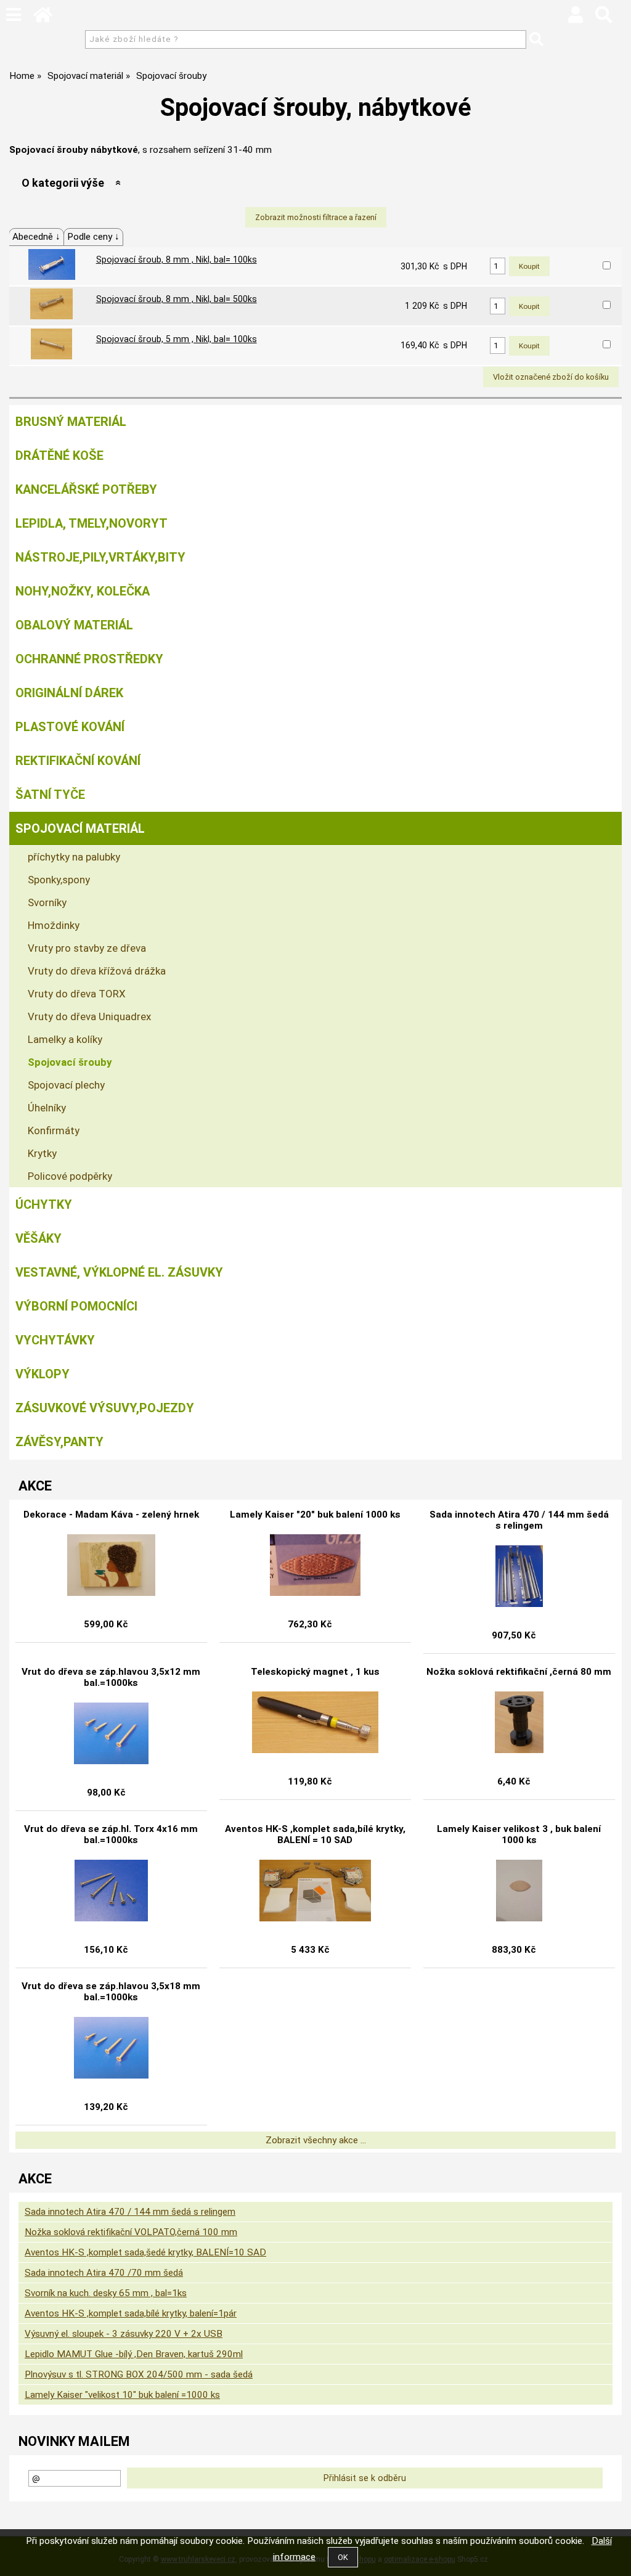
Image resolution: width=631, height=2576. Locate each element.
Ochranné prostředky (89, 659)
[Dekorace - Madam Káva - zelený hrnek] (112, 1565)
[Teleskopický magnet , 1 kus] (315, 1722)
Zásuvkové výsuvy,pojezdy (105, 1408)
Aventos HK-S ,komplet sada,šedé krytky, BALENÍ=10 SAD (145, 2252)
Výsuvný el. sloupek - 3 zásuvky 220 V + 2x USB (124, 2334)
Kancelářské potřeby (86, 489)
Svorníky (47, 902)
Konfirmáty (54, 1131)
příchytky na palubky (74, 857)
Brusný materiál (71, 422)
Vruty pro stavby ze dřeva (87, 948)
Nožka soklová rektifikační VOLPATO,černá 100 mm (131, 2232)
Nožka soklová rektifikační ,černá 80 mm (519, 1672)
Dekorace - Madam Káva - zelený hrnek (111, 1515)
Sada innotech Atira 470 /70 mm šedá (104, 2273)
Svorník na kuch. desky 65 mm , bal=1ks (106, 2293)
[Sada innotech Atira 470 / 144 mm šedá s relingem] (519, 1576)
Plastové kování (70, 727)
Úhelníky (47, 1108)
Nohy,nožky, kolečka (83, 591)
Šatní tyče (50, 795)
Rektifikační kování (78, 761)
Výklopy (43, 1374)
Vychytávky (55, 1340)
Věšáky (39, 1238)
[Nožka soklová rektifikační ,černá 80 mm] (519, 1722)
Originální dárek (69, 693)
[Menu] (14, 15)
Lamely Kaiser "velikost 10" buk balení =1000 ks (122, 2395)
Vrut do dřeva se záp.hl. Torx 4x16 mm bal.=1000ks (111, 1834)
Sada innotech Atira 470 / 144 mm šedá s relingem (519, 1520)
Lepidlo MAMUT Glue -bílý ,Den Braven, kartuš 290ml (134, 2354)
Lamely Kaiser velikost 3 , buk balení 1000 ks (519, 1834)
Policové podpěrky (70, 1176)
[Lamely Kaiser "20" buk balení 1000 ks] (315, 1565)
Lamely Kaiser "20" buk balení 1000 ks (315, 1515)
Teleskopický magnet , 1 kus (315, 1672)
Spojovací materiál (80, 828)
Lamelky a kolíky (65, 1039)
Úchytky (44, 1204)
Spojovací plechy (66, 1085)
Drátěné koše (59, 456)
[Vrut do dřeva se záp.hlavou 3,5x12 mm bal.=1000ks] (112, 1733)
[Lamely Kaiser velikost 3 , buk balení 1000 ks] (519, 1891)
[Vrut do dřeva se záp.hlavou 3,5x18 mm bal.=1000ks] (112, 2048)
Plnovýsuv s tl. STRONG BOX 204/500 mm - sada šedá (139, 2374)
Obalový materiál (74, 625)
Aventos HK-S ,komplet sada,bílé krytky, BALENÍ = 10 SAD (315, 1834)
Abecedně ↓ (36, 237)
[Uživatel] (576, 18)
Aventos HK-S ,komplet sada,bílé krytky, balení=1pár (131, 2313)
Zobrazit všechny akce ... (316, 2140)
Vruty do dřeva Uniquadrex (89, 1016)
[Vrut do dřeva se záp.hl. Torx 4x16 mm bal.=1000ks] (112, 1891)
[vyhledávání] (604, 18)
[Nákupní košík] (625, 18)
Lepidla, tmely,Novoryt (92, 523)
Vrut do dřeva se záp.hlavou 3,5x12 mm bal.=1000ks (111, 1677)
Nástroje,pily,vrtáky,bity (100, 557)
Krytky (42, 1153)
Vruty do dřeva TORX (77, 994)
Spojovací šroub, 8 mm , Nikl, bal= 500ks (177, 299)
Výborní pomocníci (76, 1306)
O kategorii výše (63, 183)
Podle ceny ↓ (93, 237)
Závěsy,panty (59, 1442)
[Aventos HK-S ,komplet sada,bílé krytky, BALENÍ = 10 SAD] (315, 1891)
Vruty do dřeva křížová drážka (97, 971)
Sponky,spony (59, 880)
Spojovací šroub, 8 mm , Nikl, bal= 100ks (177, 260)
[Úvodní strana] (43, 18)
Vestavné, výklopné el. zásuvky (119, 1272)
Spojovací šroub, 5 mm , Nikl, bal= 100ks (177, 339)
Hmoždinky (54, 925)
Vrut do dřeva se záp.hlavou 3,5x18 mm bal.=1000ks (111, 1992)
